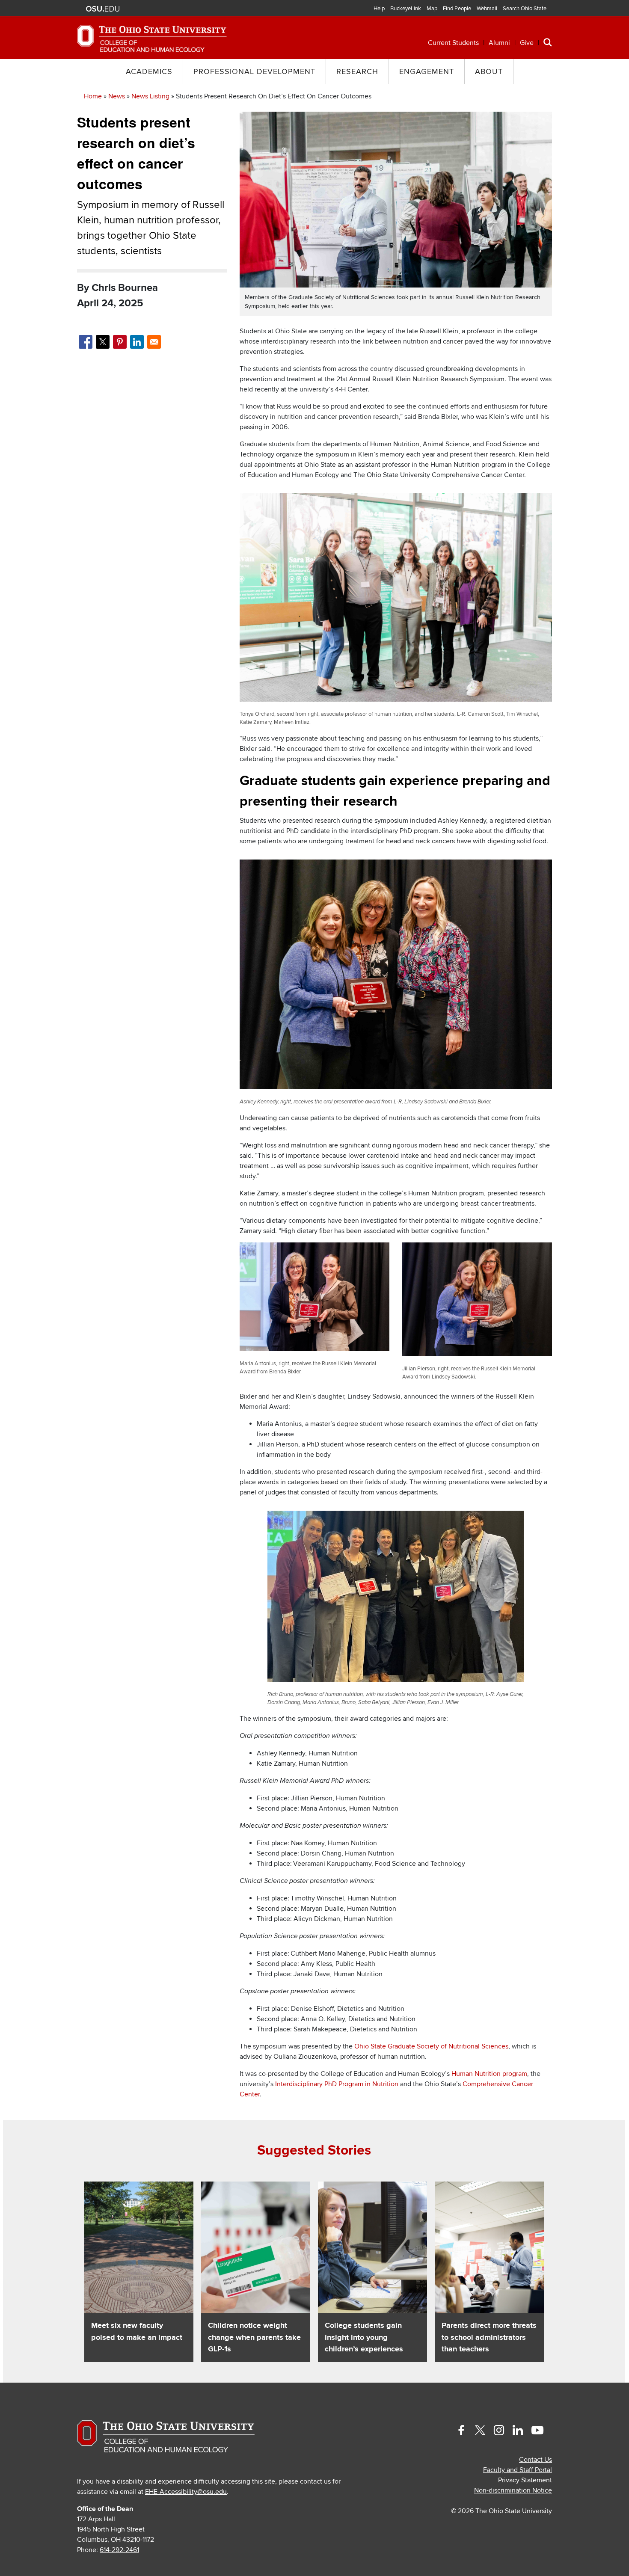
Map (432, 9)
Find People (457, 9)
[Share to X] (103, 342)
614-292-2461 (119, 2550)
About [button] (489, 72)
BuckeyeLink (406, 9)
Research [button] (357, 72)
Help (379, 9)
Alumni (499, 43)
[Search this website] (548, 42)
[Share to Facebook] (86, 342)
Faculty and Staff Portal (518, 2470)
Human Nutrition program (489, 2074)
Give (527, 43)
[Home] (152, 38)
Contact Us (536, 2460)
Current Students (453, 43)
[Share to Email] (154, 342)
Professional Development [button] (254, 72)
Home (93, 96)
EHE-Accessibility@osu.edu (186, 2492)
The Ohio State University (103, 9)
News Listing (150, 96)
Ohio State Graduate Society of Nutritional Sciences (431, 2046)
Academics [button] (149, 72)
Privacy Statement (525, 2480)
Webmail (487, 9)
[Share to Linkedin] (137, 342)
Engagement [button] (427, 72)
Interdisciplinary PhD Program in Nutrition (337, 2084)
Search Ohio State (525, 9)
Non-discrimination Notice (513, 2490)
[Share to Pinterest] (120, 342)
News (117, 96)
